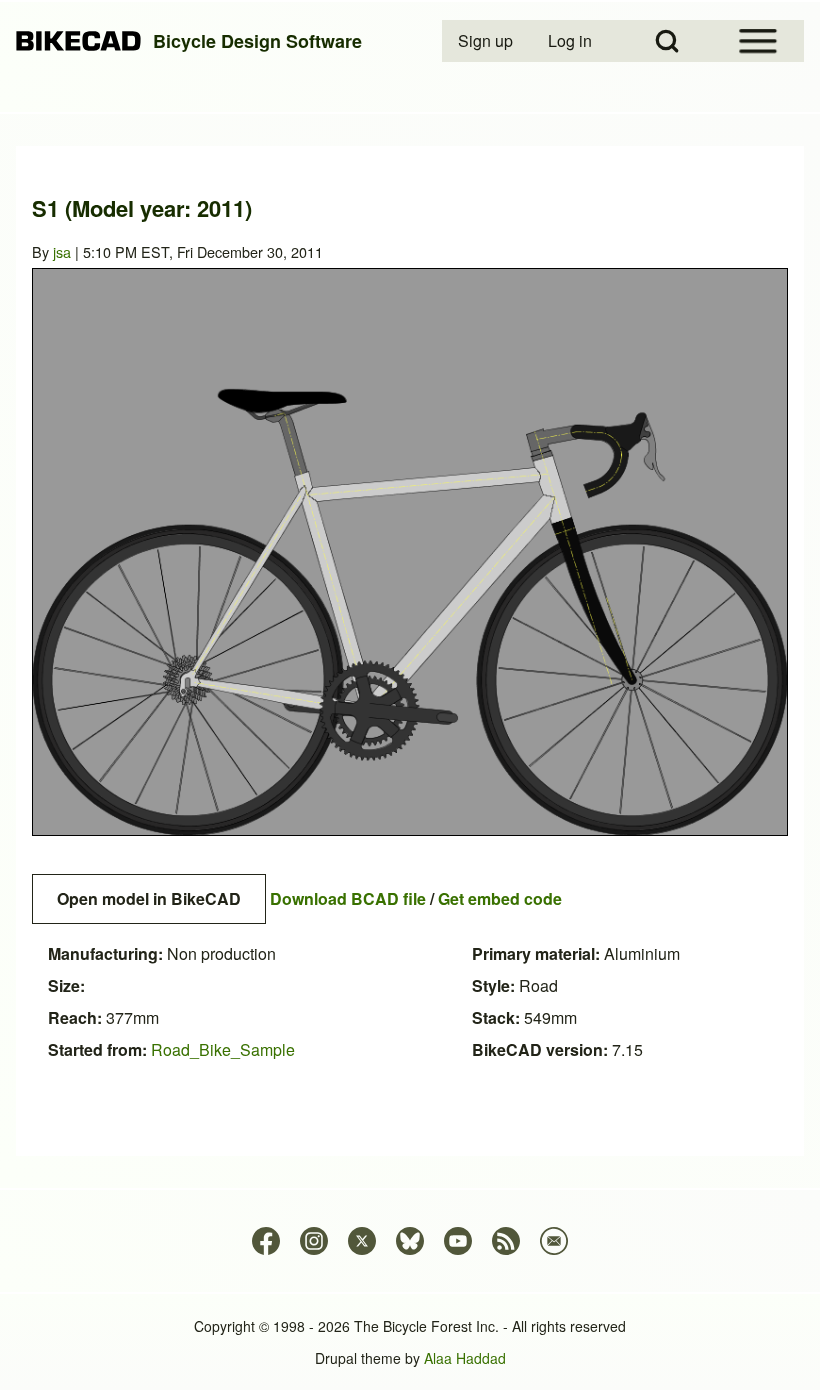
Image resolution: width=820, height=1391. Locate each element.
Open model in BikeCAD (149, 898)
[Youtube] (458, 1241)
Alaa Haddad (465, 1358)
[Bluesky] (410, 1241)
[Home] (78, 41)
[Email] (554, 1241)
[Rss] (506, 1241)
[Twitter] (362, 1241)
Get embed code (500, 898)
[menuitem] (487, 41)
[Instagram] (314, 1241)
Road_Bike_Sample (223, 1049)
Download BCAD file (348, 898)
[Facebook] (266, 1241)
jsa (62, 251)
